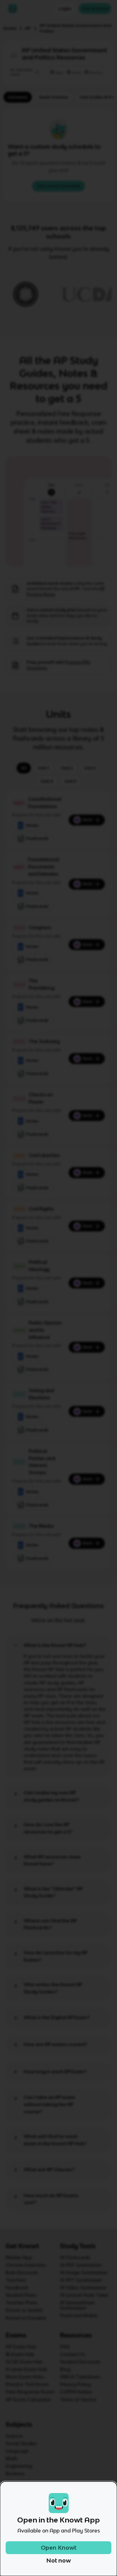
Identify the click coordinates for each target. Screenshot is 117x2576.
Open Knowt (59, 2548)
